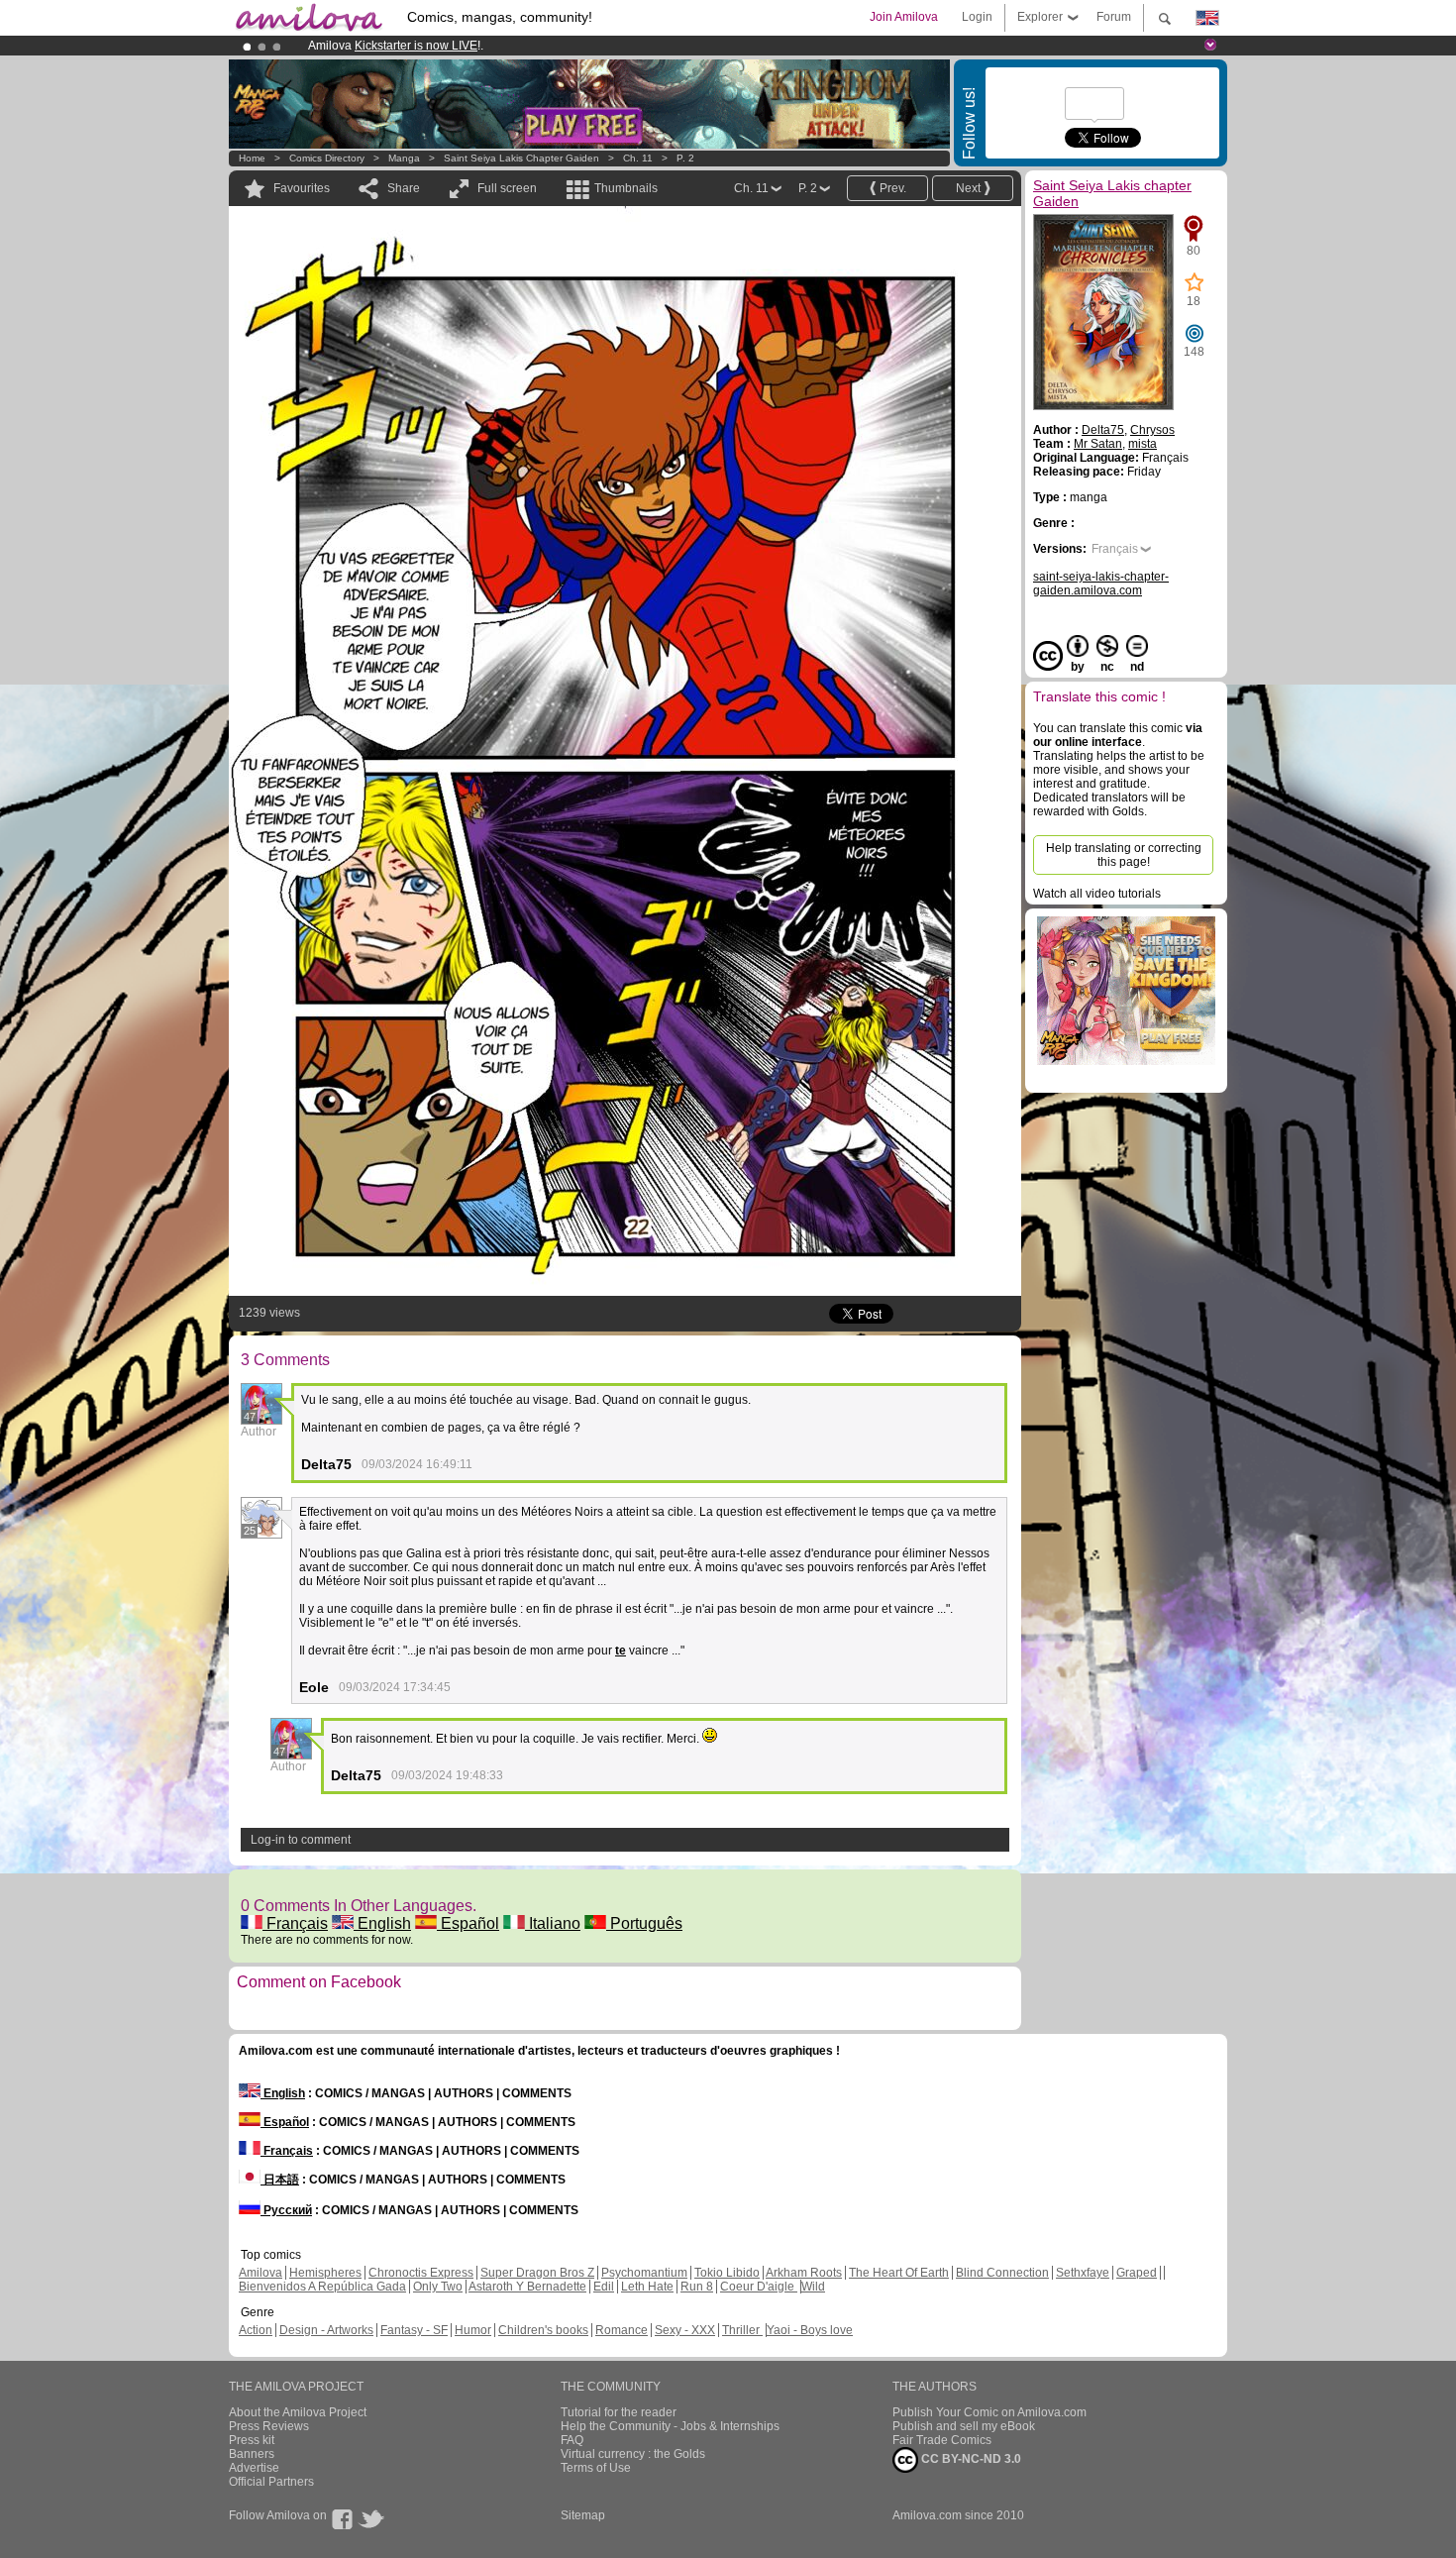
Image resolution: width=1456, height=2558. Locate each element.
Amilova (260, 2273)
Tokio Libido (727, 2273)
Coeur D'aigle (759, 2287)
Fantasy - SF (414, 2330)
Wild (813, 2287)
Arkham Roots (804, 2273)
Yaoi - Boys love (810, 2330)
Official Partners (271, 2482)
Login (977, 17)
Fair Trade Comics (942, 2440)
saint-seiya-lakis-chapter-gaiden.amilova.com (1101, 584)
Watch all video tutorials (1097, 894)
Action (256, 2330)
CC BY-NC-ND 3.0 (970, 2459)
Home (252, 158)
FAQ (572, 2440)
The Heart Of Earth (899, 2273)
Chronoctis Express (421, 2273)
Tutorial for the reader (619, 2412)
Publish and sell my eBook (964, 2426)
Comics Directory (327, 158)
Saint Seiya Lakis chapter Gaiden (521, 158)
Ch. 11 (638, 158)
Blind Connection (1002, 2273)
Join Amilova (904, 17)
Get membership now (638, 46)
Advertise (254, 2468)
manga (404, 158)
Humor (473, 2330)
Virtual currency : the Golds (633, 2454)
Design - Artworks (326, 2330)
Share (404, 188)
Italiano (553, 1923)
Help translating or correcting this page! (1124, 855)
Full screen (507, 188)
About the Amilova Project (298, 2412)
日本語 (280, 2180)
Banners (252, 2454)
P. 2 (685, 158)
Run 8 (697, 2287)
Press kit (252, 2440)
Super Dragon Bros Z (537, 2273)
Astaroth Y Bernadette (527, 2287)
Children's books (543, 2330)
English (382, 1923)
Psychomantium (644, 2273)
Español (468, 1923)
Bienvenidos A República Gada (322, 2287)
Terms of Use (596, 2468)
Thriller (742, 2330)
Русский (286, 2210)
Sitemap (583, 2515)
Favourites (302, 188)
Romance (622, 2330)
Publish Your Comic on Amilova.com (989, 2412)
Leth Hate (647, 2287)
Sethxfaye (1083, 2273)
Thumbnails (626, 188)
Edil (604, 2287)
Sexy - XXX (685, 2330)
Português (644, 1923)
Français (295, 1923)
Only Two (438, 2287)
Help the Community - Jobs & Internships (670, 2426)
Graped (1137, 2273)
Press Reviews (269, 2426)
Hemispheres (325, 2273)
